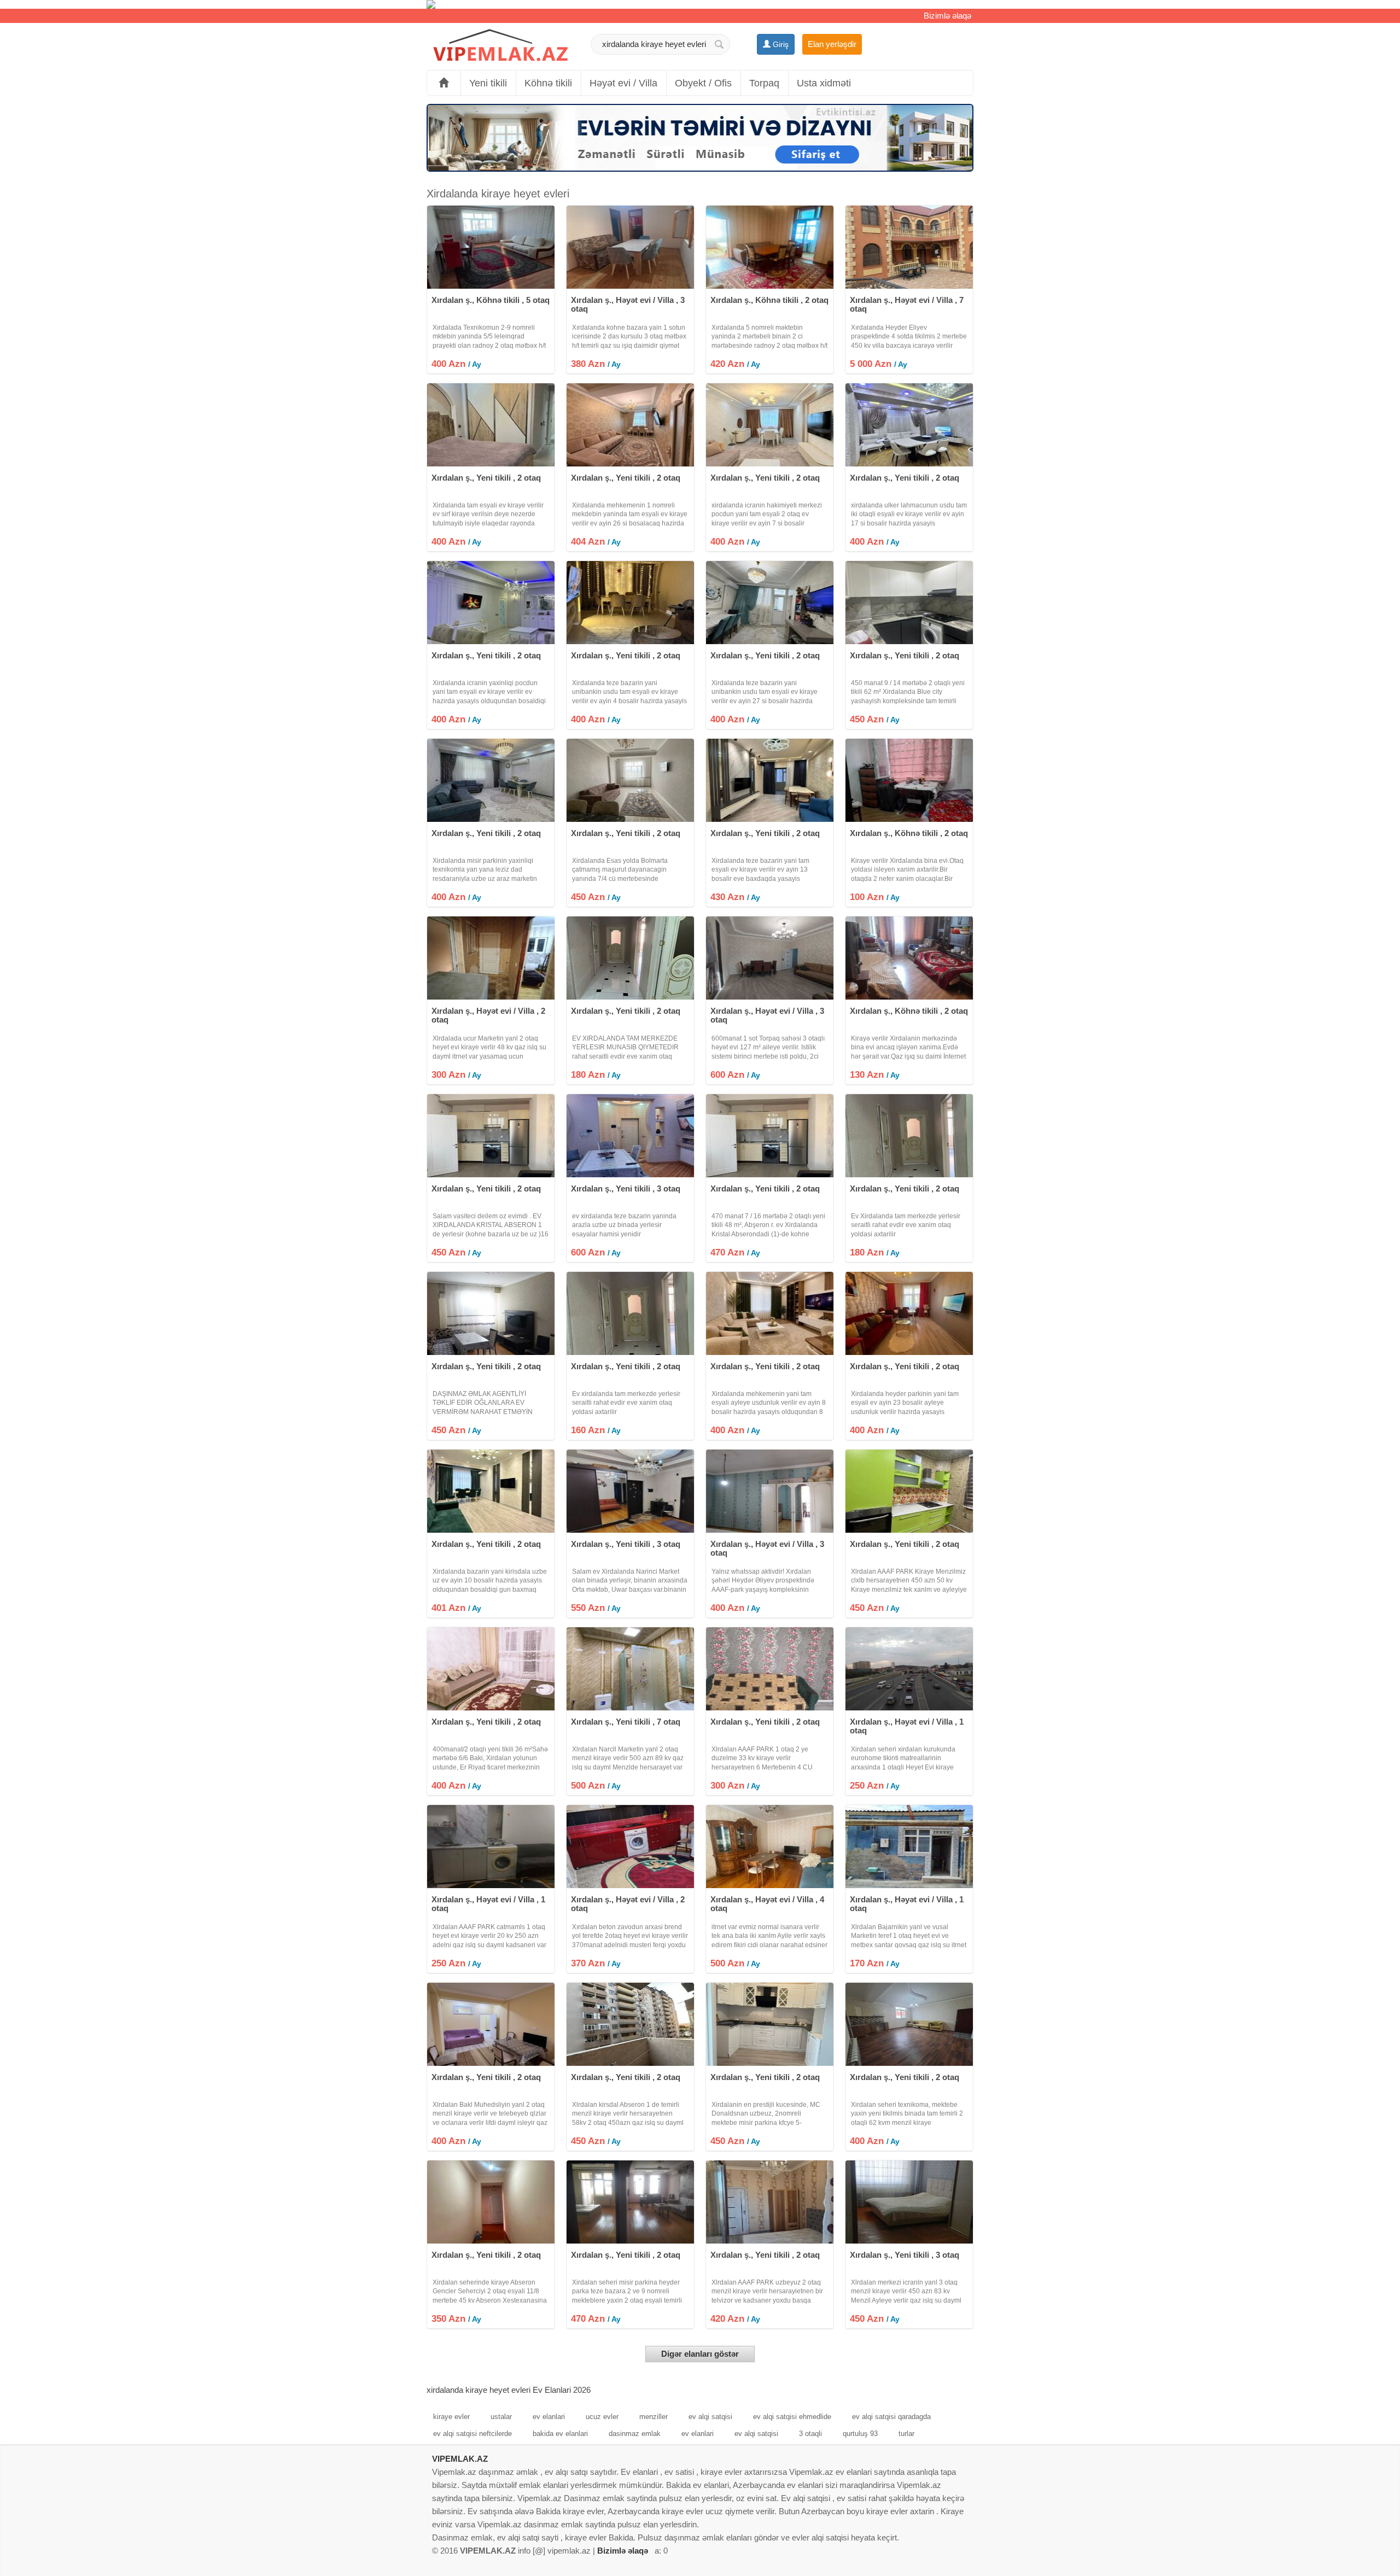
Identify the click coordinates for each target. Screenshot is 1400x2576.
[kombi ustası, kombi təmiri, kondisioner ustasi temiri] (700, 4)
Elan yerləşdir (832, 44)
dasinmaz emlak (635, 2434)
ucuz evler (602, 2417)
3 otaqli (810, 2434)
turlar (906, 2434)
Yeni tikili (488, 83)
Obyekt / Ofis (703, 83)
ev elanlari (549, 2417)
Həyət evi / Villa (623, 83)
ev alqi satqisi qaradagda (891, 2417)
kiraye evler (451, 2417)
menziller (654, 2417)
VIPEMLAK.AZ (460, 2459)
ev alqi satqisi (710, 2417)
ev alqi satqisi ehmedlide (792, 2417)
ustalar (501, 2417)
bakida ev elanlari (560, 2434)
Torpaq (764, 83)
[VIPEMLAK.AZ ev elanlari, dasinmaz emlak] (500, 46)
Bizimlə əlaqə (947, 16)
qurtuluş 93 (860, 2434)
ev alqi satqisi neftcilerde (472, 2434)
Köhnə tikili (548, 83)
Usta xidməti (824, 83)
